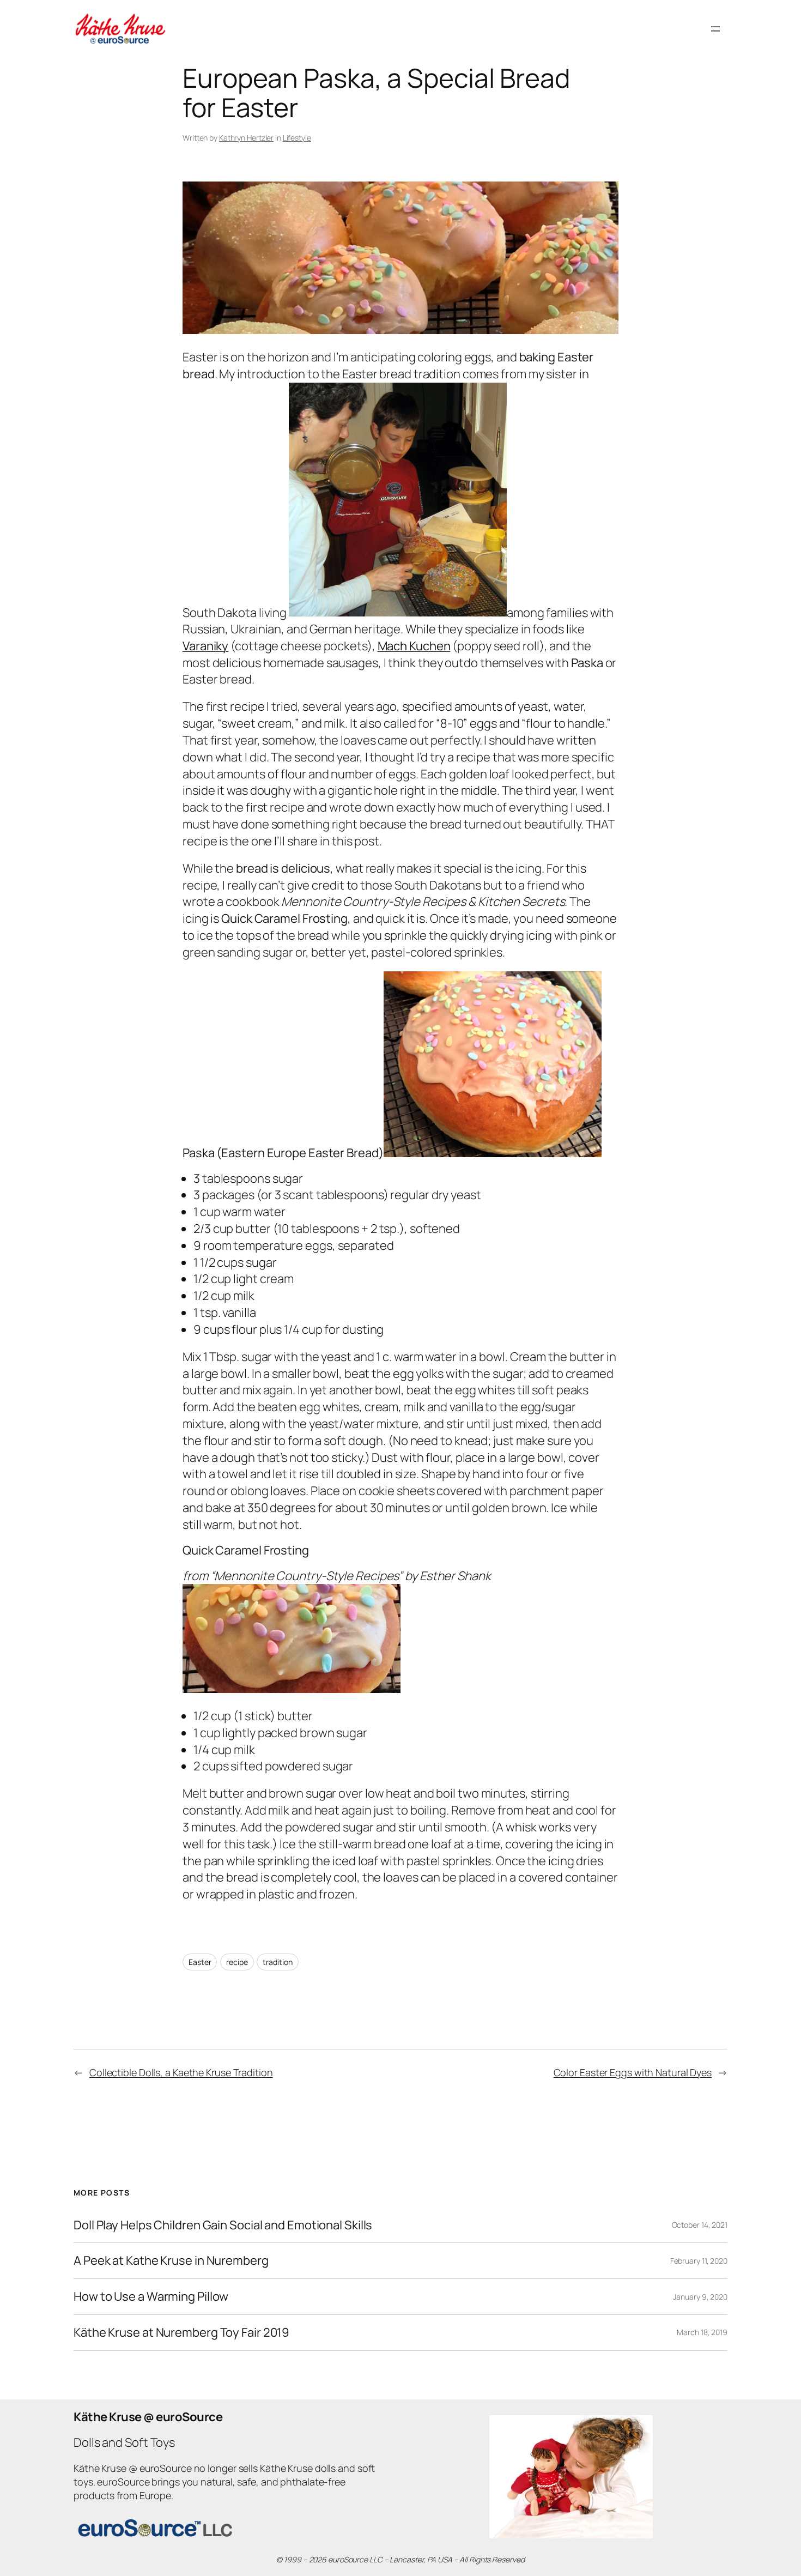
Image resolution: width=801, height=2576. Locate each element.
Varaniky (205, 646)
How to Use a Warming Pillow (151, 2297)
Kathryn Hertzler (246, 138)
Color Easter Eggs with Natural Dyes (633, 2072)
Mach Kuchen (414, 646)
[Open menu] (715, 29)
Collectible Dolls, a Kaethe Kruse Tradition (181, 2072)
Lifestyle (297, 138)
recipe (237, 1962)
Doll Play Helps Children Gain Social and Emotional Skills (223, 2225)
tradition (277, 1962)
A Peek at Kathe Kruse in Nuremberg (171, 2261)
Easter (200, 1962)
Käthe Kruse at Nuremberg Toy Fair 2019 (181, 2333)
